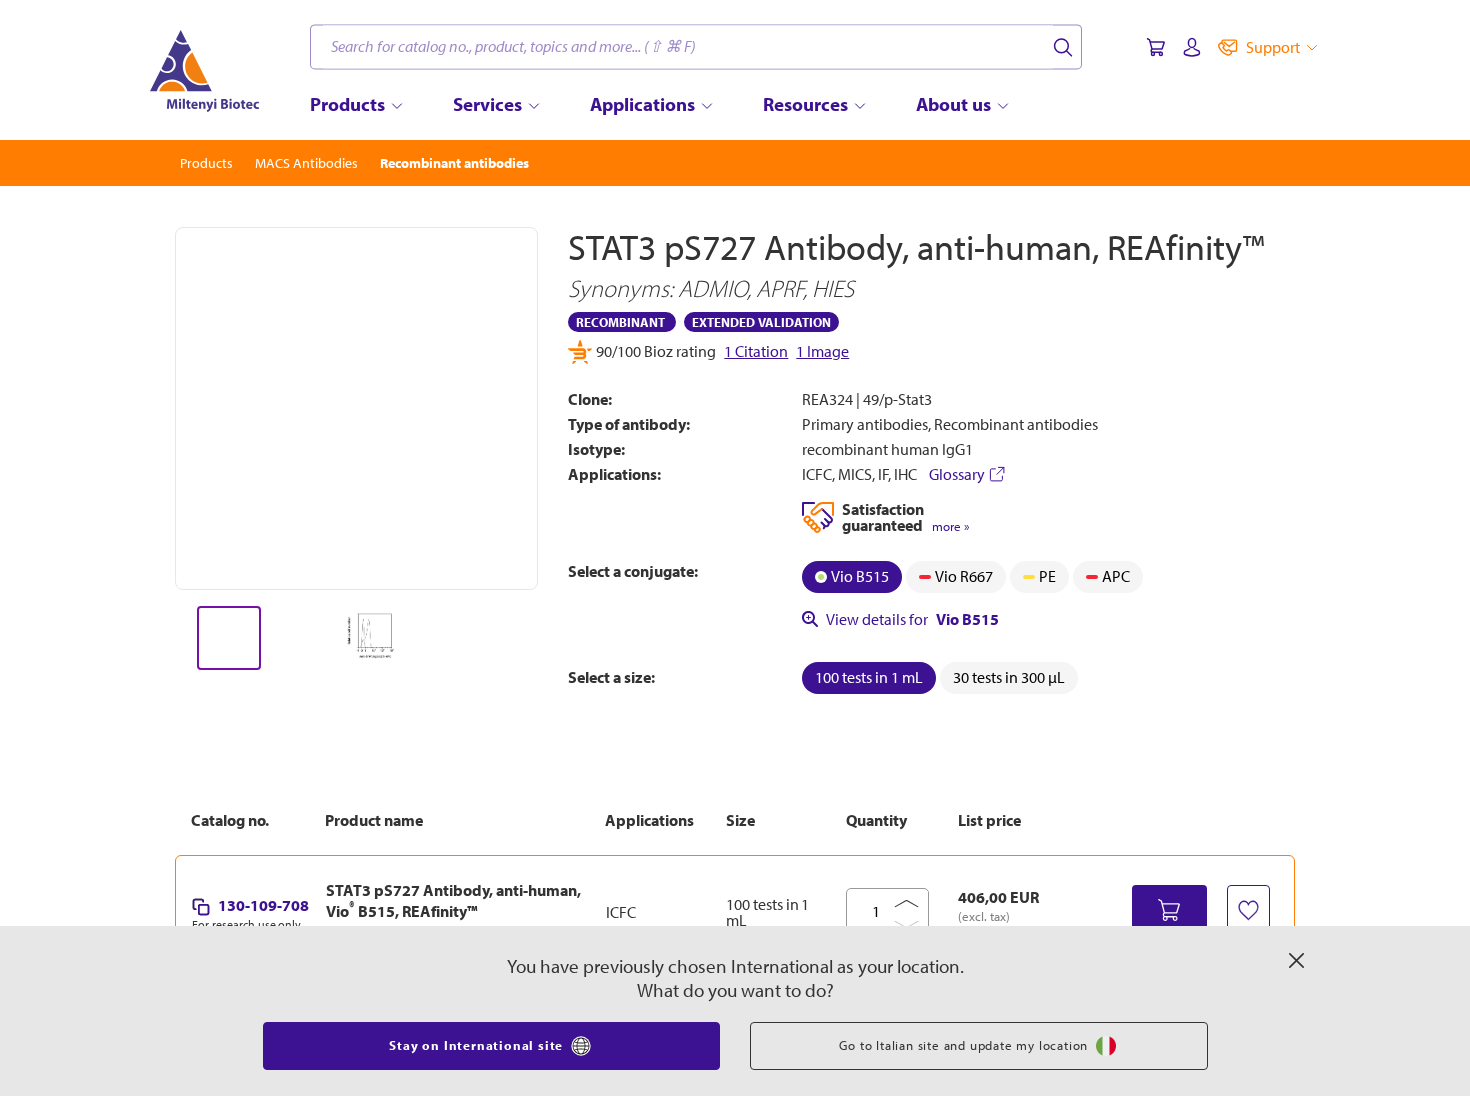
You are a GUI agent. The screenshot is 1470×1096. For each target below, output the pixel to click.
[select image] (229, 638)
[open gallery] (356, 408)
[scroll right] (539, 638)
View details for (912, 619)
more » (950, 526)
